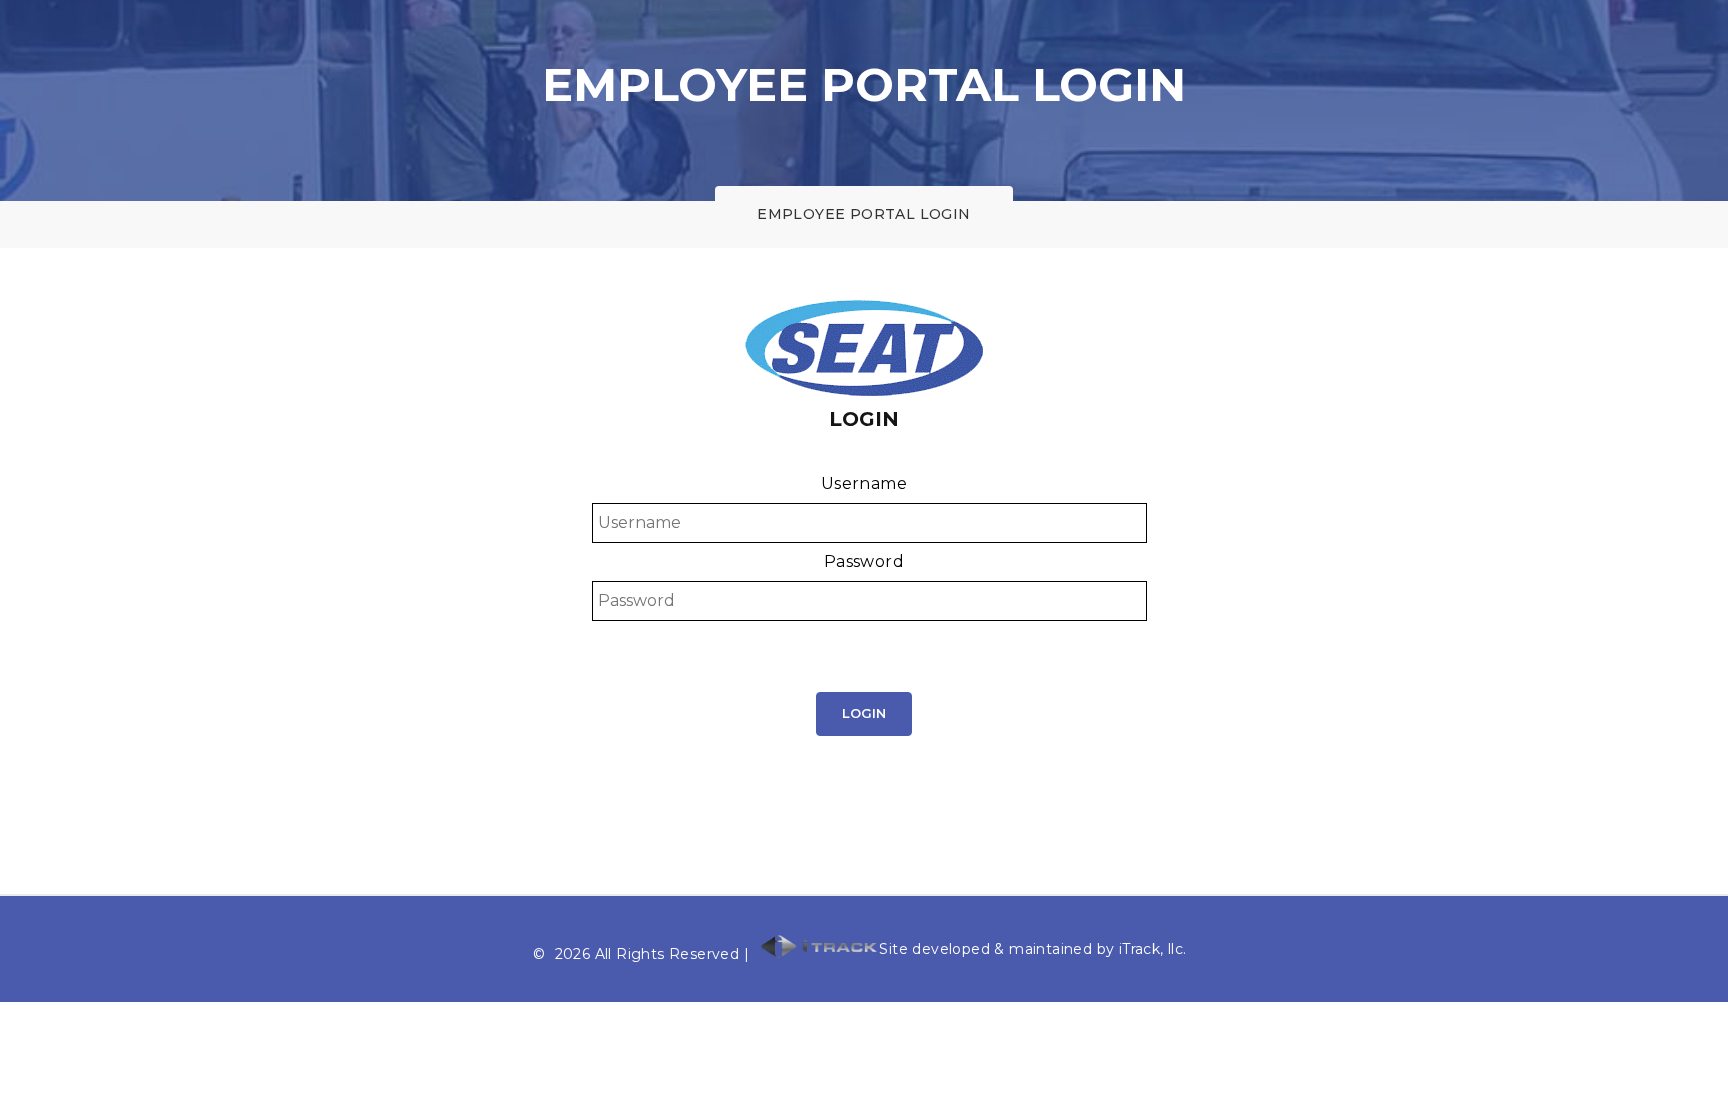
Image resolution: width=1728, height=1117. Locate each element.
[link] (864, 638)
